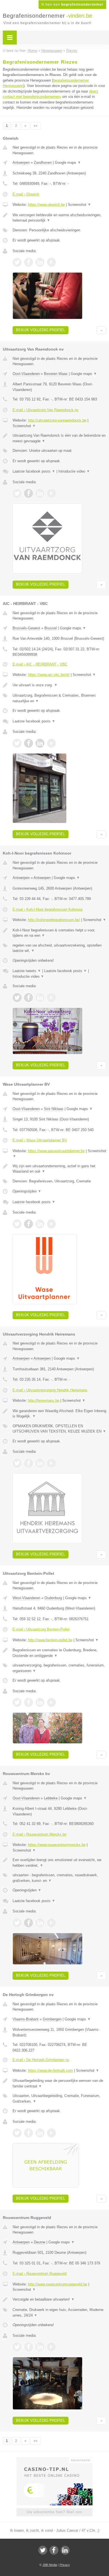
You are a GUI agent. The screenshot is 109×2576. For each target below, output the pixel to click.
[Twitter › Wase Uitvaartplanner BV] (17, 1224)
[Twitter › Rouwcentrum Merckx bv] (17, 1923)
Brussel (51, 628)
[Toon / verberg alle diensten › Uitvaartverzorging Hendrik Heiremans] (59, 1429)
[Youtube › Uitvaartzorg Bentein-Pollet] (51, 1702)
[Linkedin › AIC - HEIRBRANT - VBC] (40, 743)
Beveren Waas (56, 374)
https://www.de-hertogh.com (50, 2070)
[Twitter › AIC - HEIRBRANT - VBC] (17, 743)
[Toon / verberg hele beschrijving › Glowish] (59, 218)
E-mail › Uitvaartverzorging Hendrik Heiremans (50, 1390)
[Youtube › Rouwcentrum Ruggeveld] (51, 2347)
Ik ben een (72, 4)
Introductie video (74, 471)
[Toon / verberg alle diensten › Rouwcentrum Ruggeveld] (59, 2313)
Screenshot (80, 205)
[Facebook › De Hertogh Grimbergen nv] (29, 2133)
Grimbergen (52, 2019)
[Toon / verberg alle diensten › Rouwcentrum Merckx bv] (59, 1878)
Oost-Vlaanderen (26, 374)
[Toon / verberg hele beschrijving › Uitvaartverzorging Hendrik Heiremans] (59, 1414)
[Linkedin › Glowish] (40, 262)
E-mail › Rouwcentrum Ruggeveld (40, 2274)
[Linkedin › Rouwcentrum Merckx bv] (40, 1923)
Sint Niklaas (54, 1109)
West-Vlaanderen (26, 1598)
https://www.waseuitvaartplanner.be (56, 1151)
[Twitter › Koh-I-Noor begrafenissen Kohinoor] (17, 998)
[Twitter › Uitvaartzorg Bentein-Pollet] (17, 1702)
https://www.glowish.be (46, 205)
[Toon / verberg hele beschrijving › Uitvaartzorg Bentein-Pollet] (59, 1653)
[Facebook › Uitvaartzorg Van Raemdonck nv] (29, 493)
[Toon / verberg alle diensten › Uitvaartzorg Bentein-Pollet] (59, 1668)
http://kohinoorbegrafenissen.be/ (54, 920)
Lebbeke (51, 1798)
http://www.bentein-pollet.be (50, 1640)
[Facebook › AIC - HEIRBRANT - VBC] (29, 743)
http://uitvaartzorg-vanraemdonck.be (57, 420)
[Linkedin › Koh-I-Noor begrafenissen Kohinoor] (40, 998)
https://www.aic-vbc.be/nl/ (49, 675)
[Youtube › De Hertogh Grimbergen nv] (51, 2133)
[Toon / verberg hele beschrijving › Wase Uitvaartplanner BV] (59, 1169)
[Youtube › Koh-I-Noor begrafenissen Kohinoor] (51, 998)
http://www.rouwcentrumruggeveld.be (58, 2284)
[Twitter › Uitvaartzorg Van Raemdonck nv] (17, 493)
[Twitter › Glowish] (17, 262)
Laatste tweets (27, 971)
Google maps (68, 163)
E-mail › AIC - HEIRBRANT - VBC (40, 664)
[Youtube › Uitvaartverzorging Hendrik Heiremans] (51, 1463)
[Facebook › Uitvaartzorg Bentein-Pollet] (29, 1702)
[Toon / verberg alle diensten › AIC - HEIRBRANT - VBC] (59, 698)
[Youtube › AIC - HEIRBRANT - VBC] (51, 743)
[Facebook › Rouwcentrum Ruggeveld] (29, 2347)
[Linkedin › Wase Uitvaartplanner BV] (40, 1224)
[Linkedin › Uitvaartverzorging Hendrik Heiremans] (40, 1463)
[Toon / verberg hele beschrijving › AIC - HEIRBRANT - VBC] (59, 685)
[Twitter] (43, 2550)
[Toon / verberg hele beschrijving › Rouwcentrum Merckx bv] (59, 1863)
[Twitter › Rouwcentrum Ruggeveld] (17, 2347)
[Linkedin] (65, 2550)
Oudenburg (53, 1598)
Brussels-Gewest (26, 628)
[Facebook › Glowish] (29, 262)
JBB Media (50, 2565)
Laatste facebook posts (34, 471)
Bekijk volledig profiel (41, 330)
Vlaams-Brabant (26, 2019)
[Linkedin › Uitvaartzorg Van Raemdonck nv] (40, 493)
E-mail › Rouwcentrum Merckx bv (40, 1834)
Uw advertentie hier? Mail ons (54, 2512)
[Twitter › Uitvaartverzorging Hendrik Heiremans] (17, 1463)
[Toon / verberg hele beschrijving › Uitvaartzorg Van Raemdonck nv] (59, 438)
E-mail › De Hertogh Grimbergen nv (41, 2060)
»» (35, 126)
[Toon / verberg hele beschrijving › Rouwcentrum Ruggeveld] (59, 2299)
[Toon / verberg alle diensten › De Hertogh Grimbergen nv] (59, 2099)
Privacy (65, 2565)
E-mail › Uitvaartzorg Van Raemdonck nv (46, 410)
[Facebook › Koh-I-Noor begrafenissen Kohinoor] (29, 998)
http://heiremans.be (44, 1400)
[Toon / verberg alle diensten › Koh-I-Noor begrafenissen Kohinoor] (59, 948)
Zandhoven (43, 163)
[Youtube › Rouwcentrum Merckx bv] (51, 1923)
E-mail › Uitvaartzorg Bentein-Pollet (41, 1629)
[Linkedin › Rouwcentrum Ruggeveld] (40, 2347)
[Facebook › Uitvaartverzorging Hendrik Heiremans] (29, 1463)
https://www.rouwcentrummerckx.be (57, 1845)
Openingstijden (27, 1191)
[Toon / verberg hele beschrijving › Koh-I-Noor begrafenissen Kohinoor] (59, 933)
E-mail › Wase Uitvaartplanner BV (40, 1140)
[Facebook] (54, 2550)
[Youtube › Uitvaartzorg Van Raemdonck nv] (51, 493)
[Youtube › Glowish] (51, 262)
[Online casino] (54, 2460)
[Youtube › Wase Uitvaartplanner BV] (51, 1224)
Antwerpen (21, 163)
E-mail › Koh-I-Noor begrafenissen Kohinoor (48, 909)
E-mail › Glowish (26, 194)
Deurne (40, 2242)
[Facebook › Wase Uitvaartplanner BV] (29, 1224)
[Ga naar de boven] (101, 330)
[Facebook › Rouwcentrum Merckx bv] (29, 1923)
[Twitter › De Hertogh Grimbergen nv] (17, 2133)
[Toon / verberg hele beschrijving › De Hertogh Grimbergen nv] (59, 2083)
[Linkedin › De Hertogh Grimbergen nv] (40, 2133)
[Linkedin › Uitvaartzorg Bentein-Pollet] (40, 1702)
